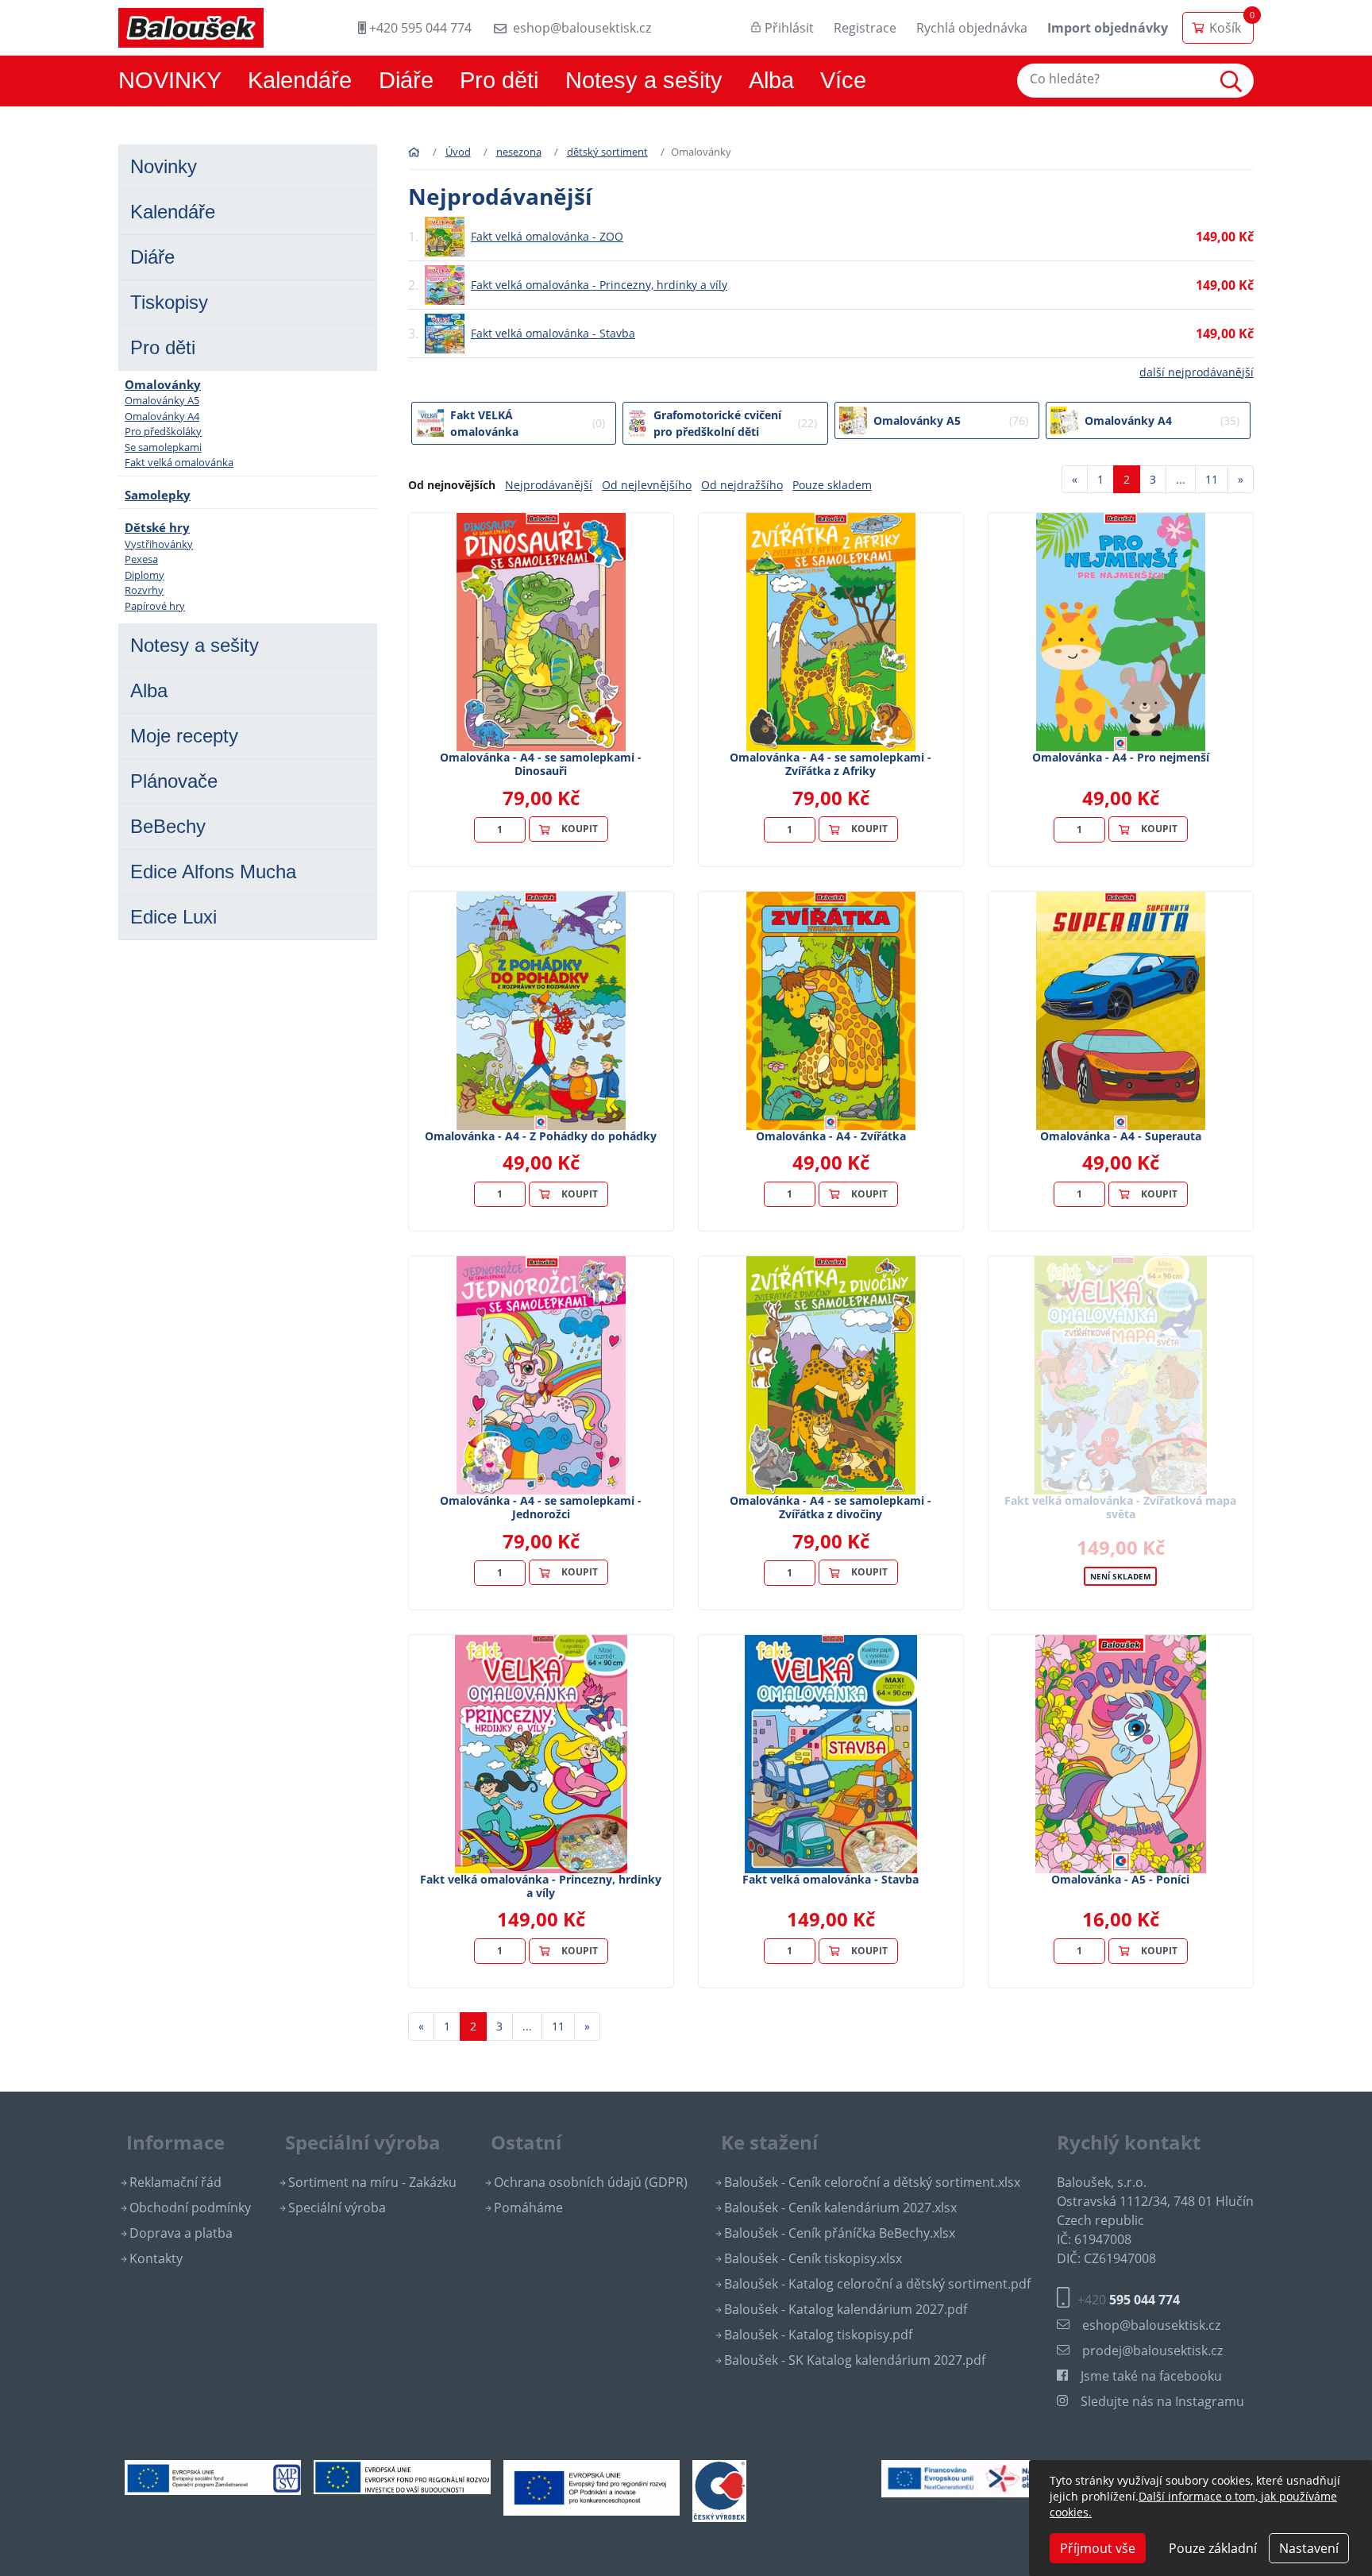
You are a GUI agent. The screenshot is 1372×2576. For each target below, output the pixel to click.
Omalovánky (163, 384)
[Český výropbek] (719, 2490)
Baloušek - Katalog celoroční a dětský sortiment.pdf (877, 2284)
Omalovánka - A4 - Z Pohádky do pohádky (541, 1136)
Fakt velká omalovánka (179, 462)
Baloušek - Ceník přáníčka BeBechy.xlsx (840, 2233)
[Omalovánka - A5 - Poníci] (1121, 1754)
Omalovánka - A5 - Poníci (1120, 1879)
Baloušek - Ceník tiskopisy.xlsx (813, 2258)
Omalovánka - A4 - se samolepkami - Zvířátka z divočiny (831, 1507)
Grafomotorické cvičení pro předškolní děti (735, 423)
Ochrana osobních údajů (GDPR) (591, 2182)
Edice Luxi (173, 917)
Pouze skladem (832, 485)
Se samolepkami (163, 447)
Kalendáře (300, 80)
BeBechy (168, 826)
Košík (1225, 28)
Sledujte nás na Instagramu (1162, 2401)
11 (1212, 479)
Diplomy (145, 575)
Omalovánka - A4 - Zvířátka (831, 1136)
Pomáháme (528, 2208)
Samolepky (158, 495)
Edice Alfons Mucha (213, 872)
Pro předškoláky (163, 431)
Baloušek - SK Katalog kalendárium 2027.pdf (855, 2360)
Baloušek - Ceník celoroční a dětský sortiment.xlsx (872, 2182)
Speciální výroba (337, 2208)
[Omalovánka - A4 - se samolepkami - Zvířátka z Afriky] (831, 632)
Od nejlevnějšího (647, 485)
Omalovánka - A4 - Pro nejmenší (1121, 757)
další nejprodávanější (1197, 372)
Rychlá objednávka (972, 28)
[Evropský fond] (402, 2476)
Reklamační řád (175, 2182)
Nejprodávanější (549, 485)
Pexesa (141, 559)
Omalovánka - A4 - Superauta (1121, 1136)
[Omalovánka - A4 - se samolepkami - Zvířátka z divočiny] (831, 1375)
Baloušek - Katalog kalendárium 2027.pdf (846, 2309)
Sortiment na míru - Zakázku (372, 2182)
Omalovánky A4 (162, 416)
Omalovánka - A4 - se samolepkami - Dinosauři (541, 764)
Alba (771, 80)
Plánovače (174, 781)
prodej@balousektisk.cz (1152, 2350)
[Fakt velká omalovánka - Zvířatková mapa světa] (1120, 1375)
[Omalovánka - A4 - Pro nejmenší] (1120, 632)
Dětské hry (157, 527)
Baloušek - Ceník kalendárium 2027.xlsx (840, 2208)
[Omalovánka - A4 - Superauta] (1120, 1011)
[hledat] (1235, 81)
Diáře (406, 80)
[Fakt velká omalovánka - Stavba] (831, 1754)
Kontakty (156, 2258)
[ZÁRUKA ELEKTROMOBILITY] (969, 2478)
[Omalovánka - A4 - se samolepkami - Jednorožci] (541, 1375)
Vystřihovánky (159, 544)
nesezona (519, 152)
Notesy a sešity (644, 80)
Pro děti (499, 80)
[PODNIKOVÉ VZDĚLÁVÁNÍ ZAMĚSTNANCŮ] (213, 2477)
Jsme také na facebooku (1151, 2376)
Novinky (164, 166)
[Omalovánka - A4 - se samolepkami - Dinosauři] (541, 632)
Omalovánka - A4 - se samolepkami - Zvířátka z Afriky (831, 764)
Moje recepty (184, 736)
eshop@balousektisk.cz (582, 28)
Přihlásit (789, 28)
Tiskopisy (169, 302)
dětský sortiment (607, 152)
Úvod (458, 152)
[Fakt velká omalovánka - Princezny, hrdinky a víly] (541, 1754)
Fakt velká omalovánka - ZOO (547, 236)
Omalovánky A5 (162, 400)
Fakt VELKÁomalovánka (528, 423)
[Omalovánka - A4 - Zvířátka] (831, 1011)
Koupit (580, 829)
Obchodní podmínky (190, 2208)
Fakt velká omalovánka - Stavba (553, 333)
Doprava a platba (181, 2233)
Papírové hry (155, 606)
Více (843, 80)
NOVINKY (170, 80)
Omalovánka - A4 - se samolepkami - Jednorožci (541, 1507)
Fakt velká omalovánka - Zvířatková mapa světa (1120, 1507)
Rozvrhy (144, 590)
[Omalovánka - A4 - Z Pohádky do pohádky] (541, 1011)
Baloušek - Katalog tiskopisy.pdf (818, 2335)
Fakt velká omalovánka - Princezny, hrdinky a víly (599, 285)
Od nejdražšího (742, 485)
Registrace (865, 28)
